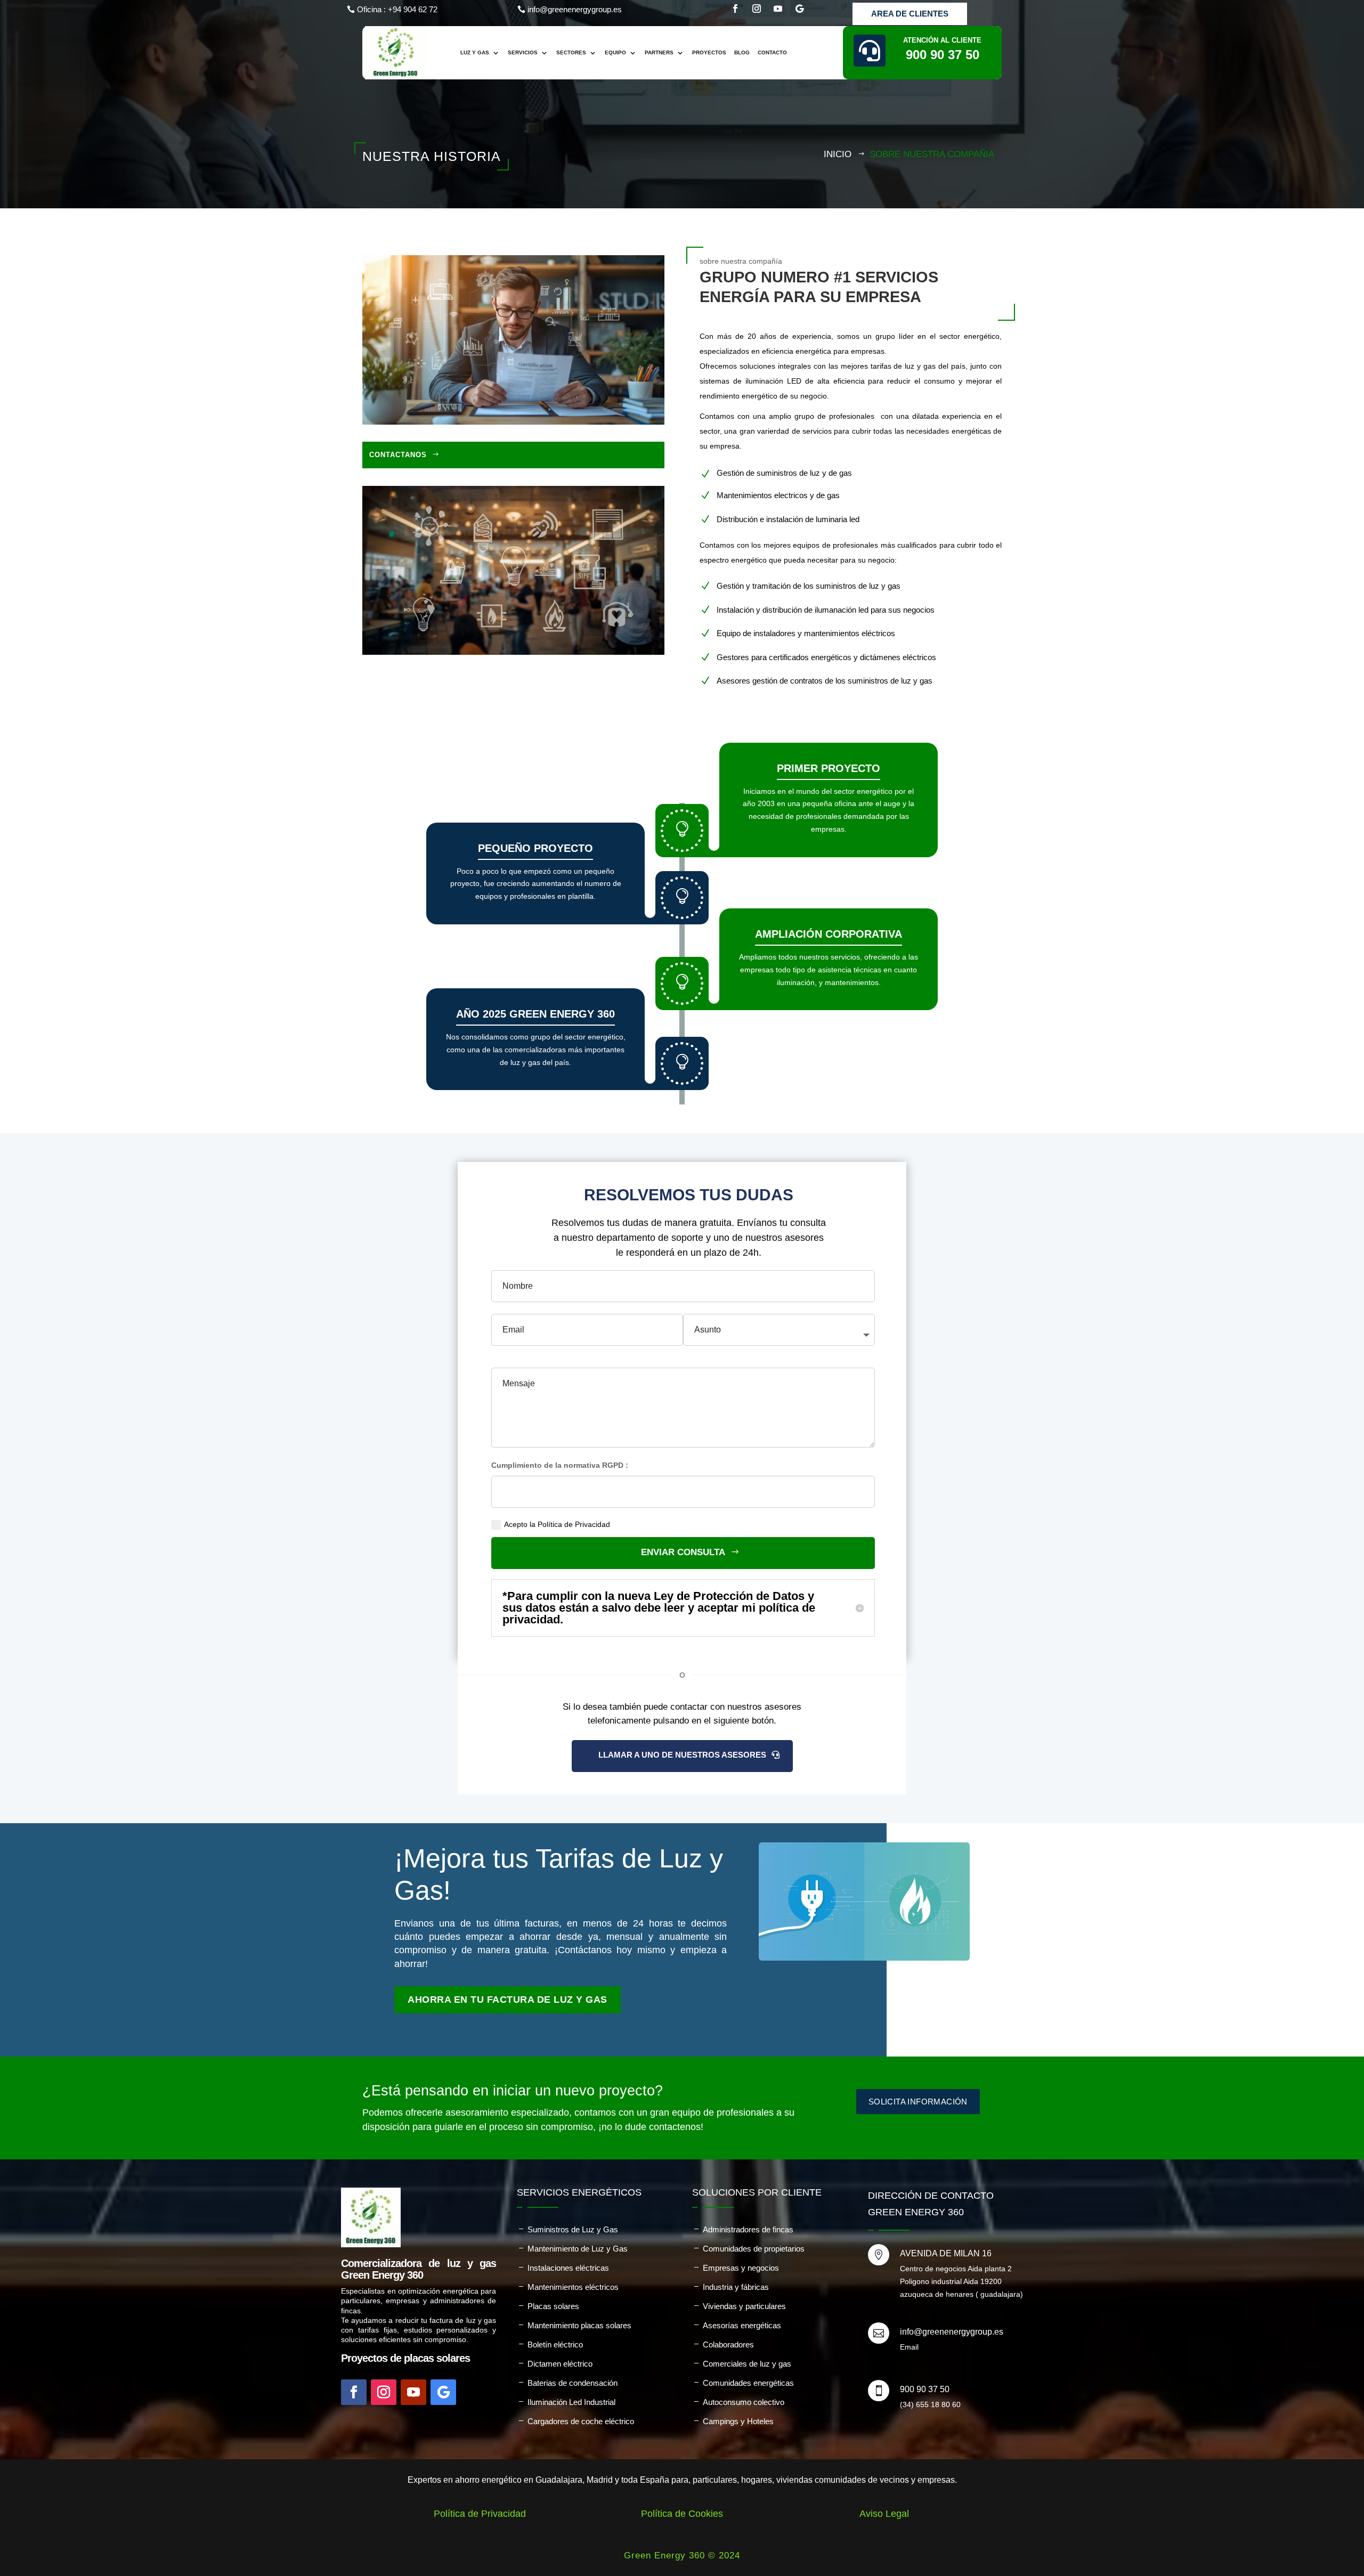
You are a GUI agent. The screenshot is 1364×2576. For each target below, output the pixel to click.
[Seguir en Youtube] (778, 9)
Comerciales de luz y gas (747, 2364)
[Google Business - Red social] (799, 9)
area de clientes (910, 14)
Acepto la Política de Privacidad (557, 1524)
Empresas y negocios (741, 2268)
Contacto (772, 52)
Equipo (615, 52)
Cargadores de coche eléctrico (581, 2421)
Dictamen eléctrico (560, 2364)
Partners (659, 52)
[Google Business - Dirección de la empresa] (443, 2392)
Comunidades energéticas (748, 2383)
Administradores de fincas (748, 2229)
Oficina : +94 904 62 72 (397, 9)
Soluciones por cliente (757, 2192)
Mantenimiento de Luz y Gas (578, 2249)
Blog (742, 52)
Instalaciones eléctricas (568, 2268)
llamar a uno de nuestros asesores (682, 1755)
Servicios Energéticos (579, 2192)
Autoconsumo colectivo (744, 2402)
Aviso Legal (884, 2514)
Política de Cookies (682, 2514)
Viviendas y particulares (744, 2306)
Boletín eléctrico (555, 2345)
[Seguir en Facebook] (735, 9)
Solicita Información (918, 2102)
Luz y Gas (475, 52)
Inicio (838, 154)
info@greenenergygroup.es (575, 9)
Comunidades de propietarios (754, 2249)
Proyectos (709, 52)
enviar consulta (683, 1552)
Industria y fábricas (736, 2287)
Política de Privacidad (480, 2514)
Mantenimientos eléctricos (573, 2287)
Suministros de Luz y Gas (573, 2229)
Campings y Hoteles (738, 2421)
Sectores (571, 52)
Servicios (523, 52)
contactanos (398, 455)
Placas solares (553, 2306)
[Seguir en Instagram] (757, 9)
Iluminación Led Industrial (571, 2402)
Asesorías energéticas (742, 2325)
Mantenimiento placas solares (579, 2325)
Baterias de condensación (573, 2383)
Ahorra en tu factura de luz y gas (508, 2000)
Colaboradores (728, 2345)
